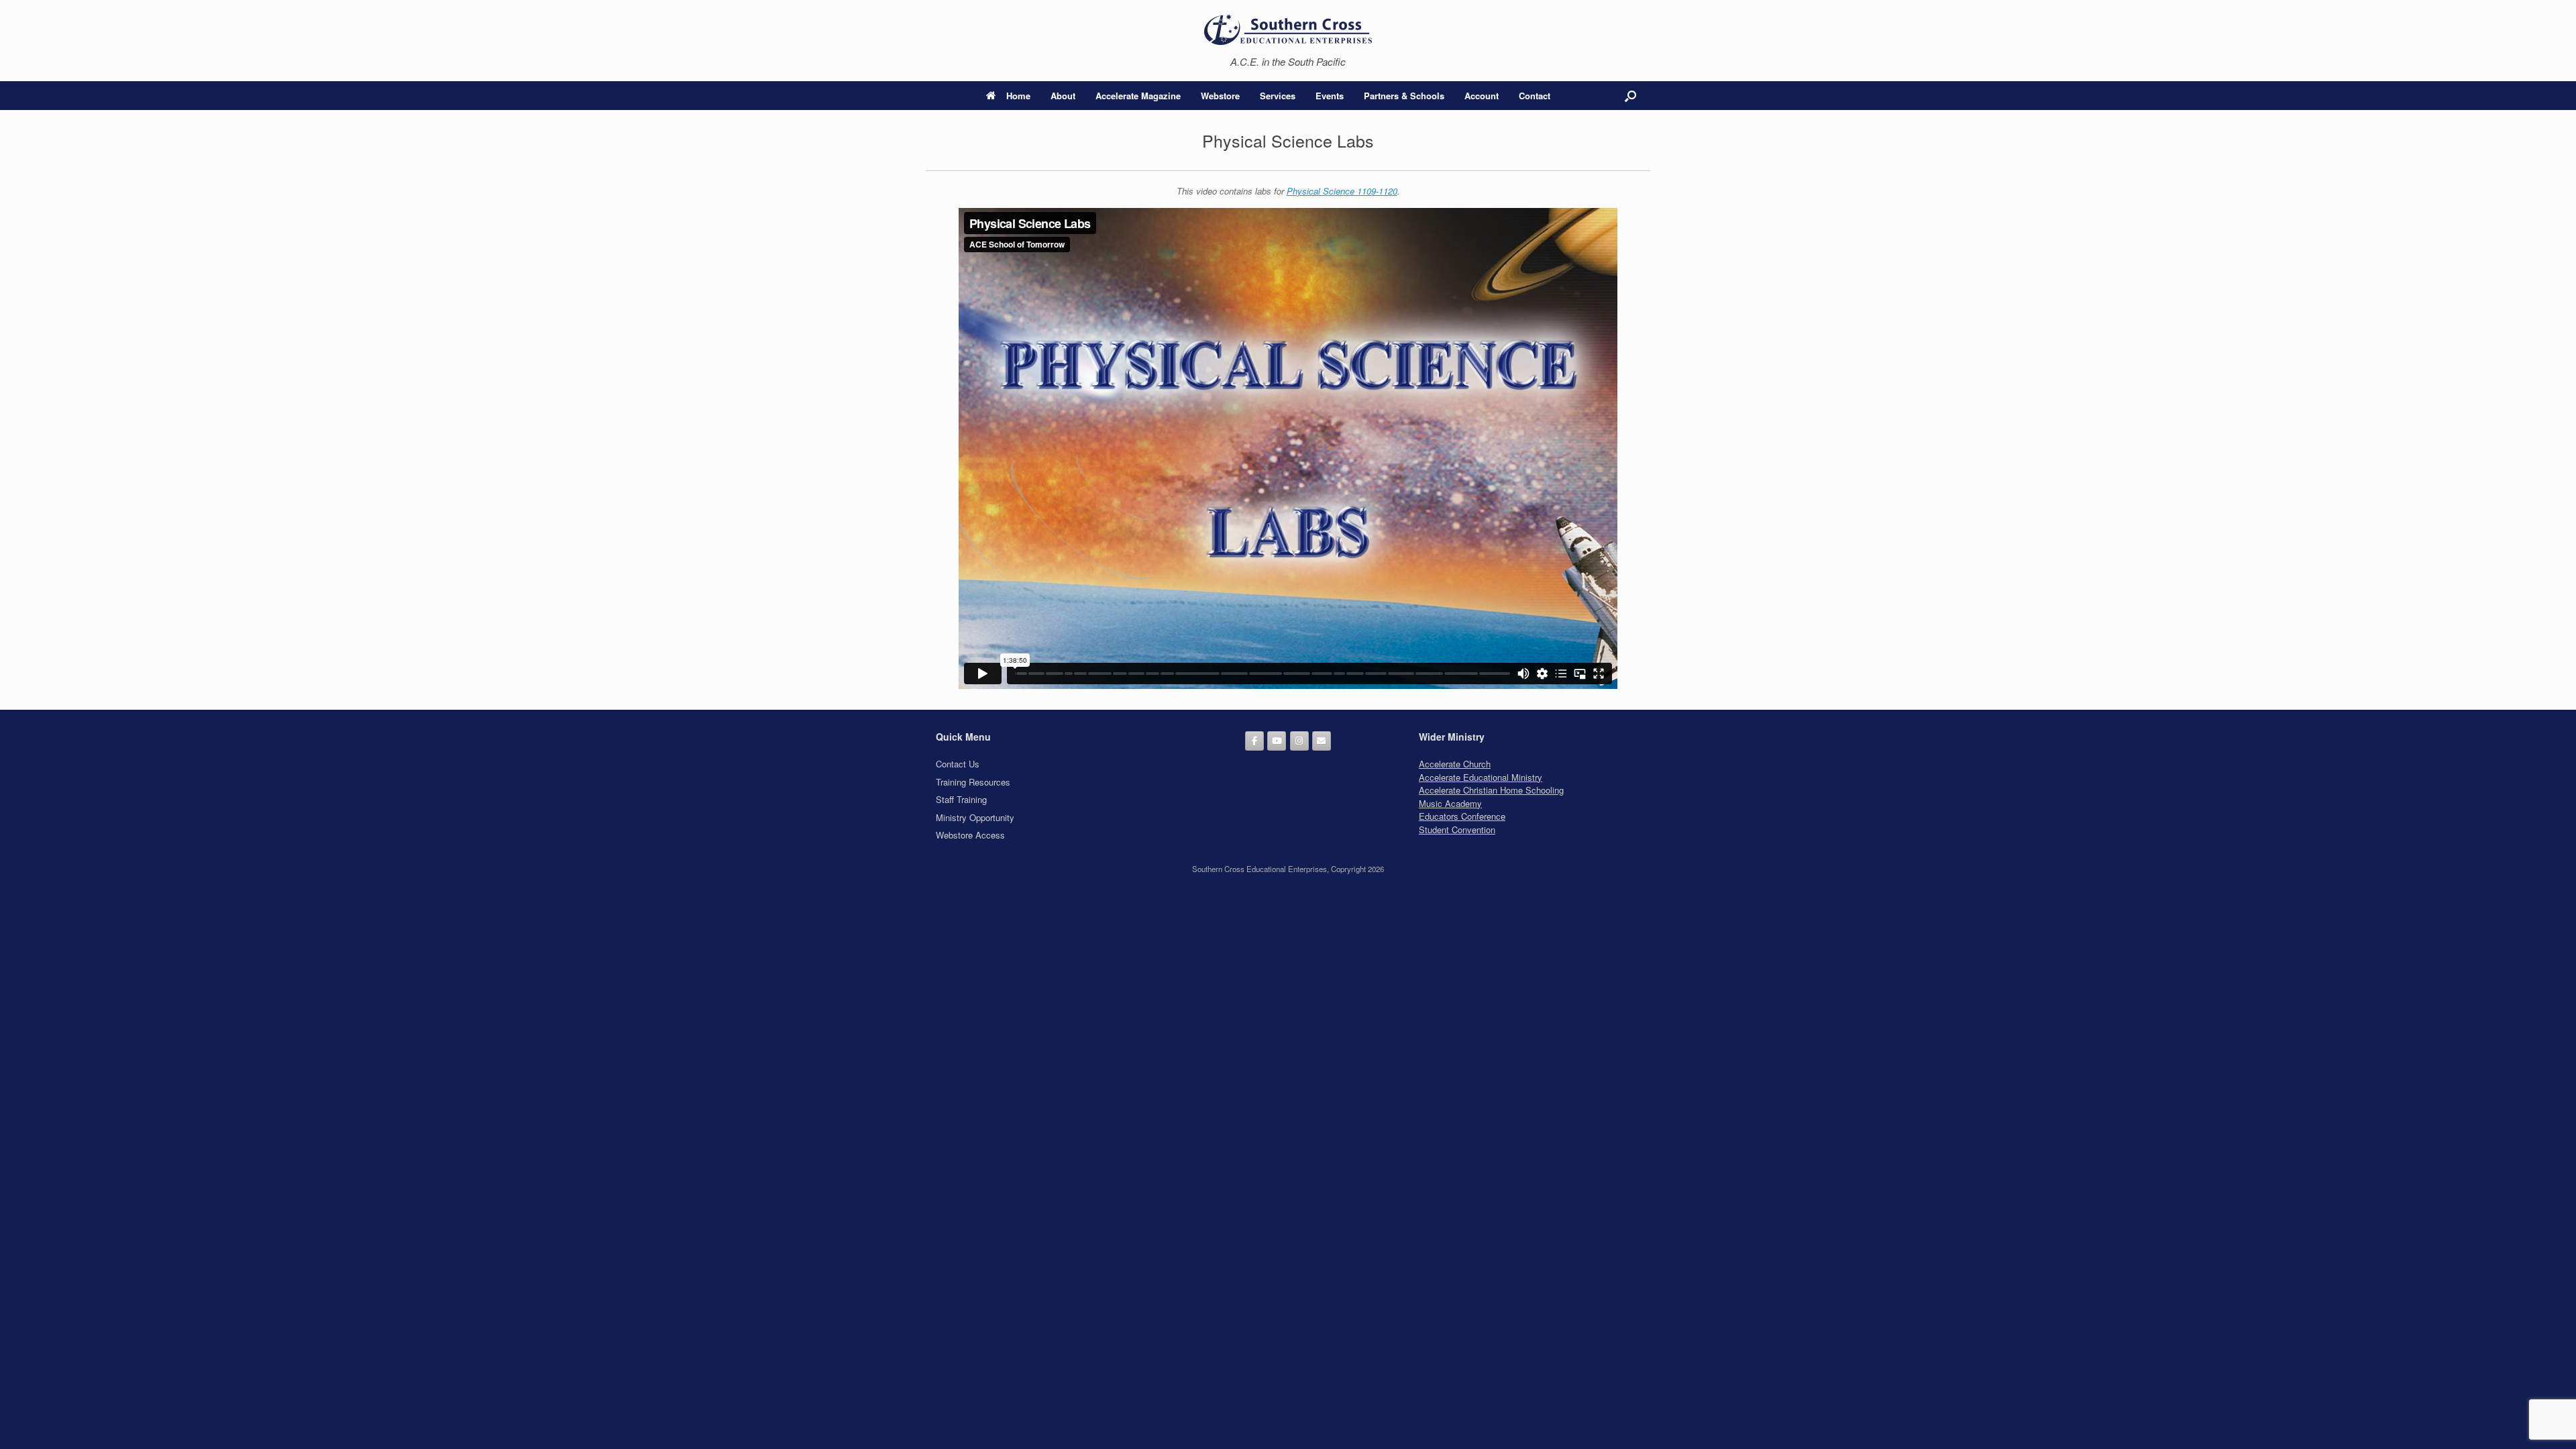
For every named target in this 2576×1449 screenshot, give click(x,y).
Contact (1535, 96)
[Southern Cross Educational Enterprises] (1288, 29)
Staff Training (961, 799)
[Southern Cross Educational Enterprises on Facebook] (1254, 741)
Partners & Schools (1404, 96)
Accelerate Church (1455, 764)
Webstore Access (970, 835)
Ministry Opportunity (975, 817)
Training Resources (973, 782)
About (1063, 96)
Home (1018, 96)
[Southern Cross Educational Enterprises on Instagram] (1299, 741)
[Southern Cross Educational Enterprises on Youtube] (1277, 741)
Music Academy (1450, 803)
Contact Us (958, 764)
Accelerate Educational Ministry (1481, 777)
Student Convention (1457, 829)
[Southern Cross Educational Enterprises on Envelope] (1322, 741)
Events (1330, 96)
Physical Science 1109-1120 (1342, 191)
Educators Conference (1462, 816)
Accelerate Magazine (1138, 96)
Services (1278, 96)
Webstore (1220, 96)
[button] (1630, 96)
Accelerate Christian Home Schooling (1491, 790)
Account (1482, 96)
